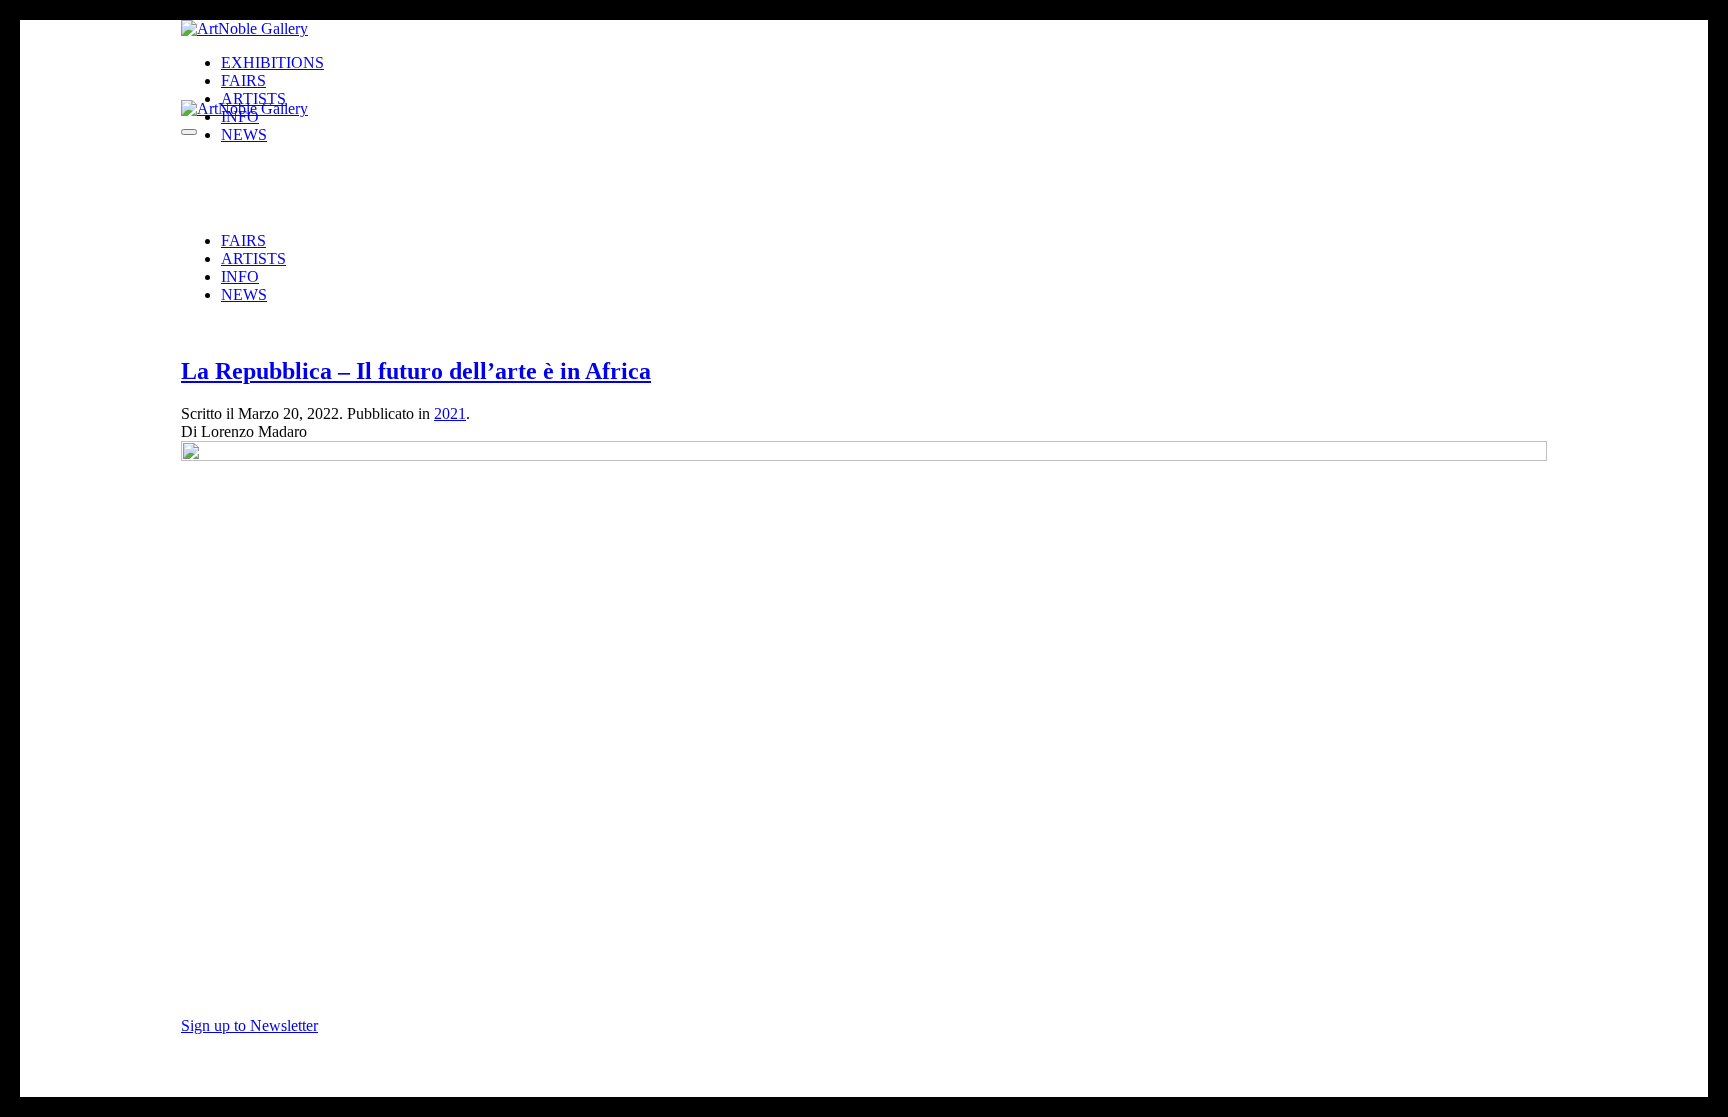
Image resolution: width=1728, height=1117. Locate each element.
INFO (240, 276)
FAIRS (243, 240)
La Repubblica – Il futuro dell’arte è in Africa (416, 371)
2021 (450, 413)
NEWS (244, 294)
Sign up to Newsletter (249, 1025)
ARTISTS (253, 258)
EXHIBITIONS (272, 62)
